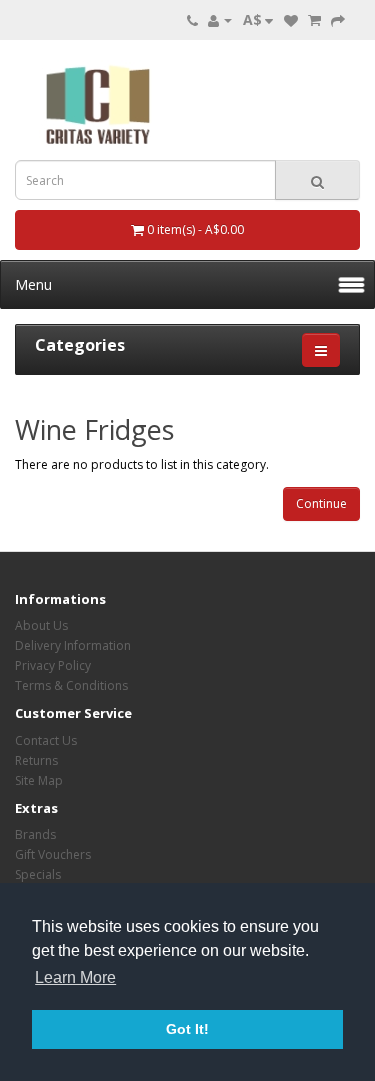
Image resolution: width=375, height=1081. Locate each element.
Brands (35, 834)
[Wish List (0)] (291, 19)
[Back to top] (310, 1016)
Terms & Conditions (71, 685)
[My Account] (220, 19)
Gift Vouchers (53, 854)
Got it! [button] (187, 1029)
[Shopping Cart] (314, 19)
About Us (41, 625)
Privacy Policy (53, 665)
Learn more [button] (75, 977)
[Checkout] (338, 19)
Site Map (39, 780)
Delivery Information (73, 645)
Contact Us (46, 740)
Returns (36, 760)
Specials (38, 874)
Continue (321, 503)
